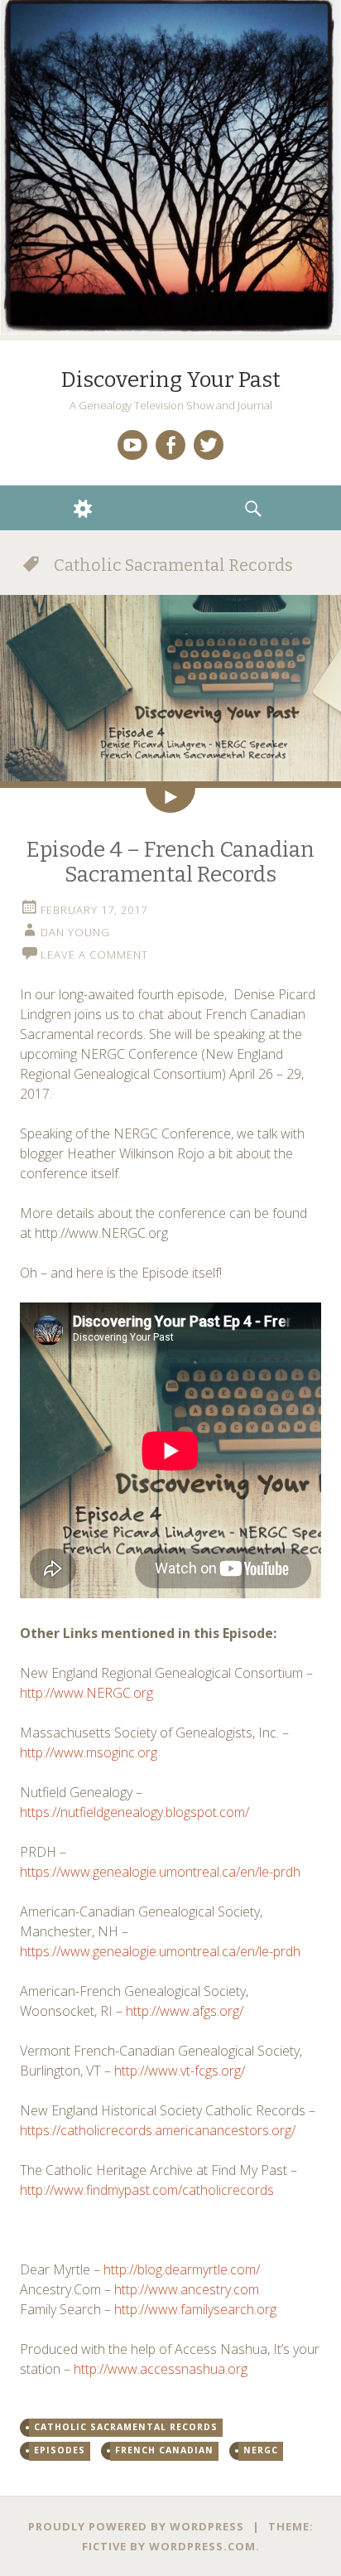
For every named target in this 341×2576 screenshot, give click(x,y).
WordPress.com (202, 2546)
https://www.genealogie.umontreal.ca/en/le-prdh (160, 1872)
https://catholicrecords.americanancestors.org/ (158, 2130)
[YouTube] (132, 445)
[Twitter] (209, 445)
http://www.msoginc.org (89, 1752)
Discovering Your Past (171, 380)
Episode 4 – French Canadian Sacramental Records (170, 862)
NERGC (261, 2450)
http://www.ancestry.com (187, 2289)
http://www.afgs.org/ (185, 2011)
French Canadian (164, 2450)
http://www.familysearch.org (195, 2309)
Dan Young (75, 932)
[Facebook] (170, 445)
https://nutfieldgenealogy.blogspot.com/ (134, 1812)
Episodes (60, 2450)
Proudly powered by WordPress (136, 2526)
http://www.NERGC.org (86, 1693)
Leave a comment (94, 955)
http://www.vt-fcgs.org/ (180, 2071)
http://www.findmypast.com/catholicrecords (147, 2190)
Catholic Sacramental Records (126, 2427)
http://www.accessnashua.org (161, 2369)
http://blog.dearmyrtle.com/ (182, 2269)
